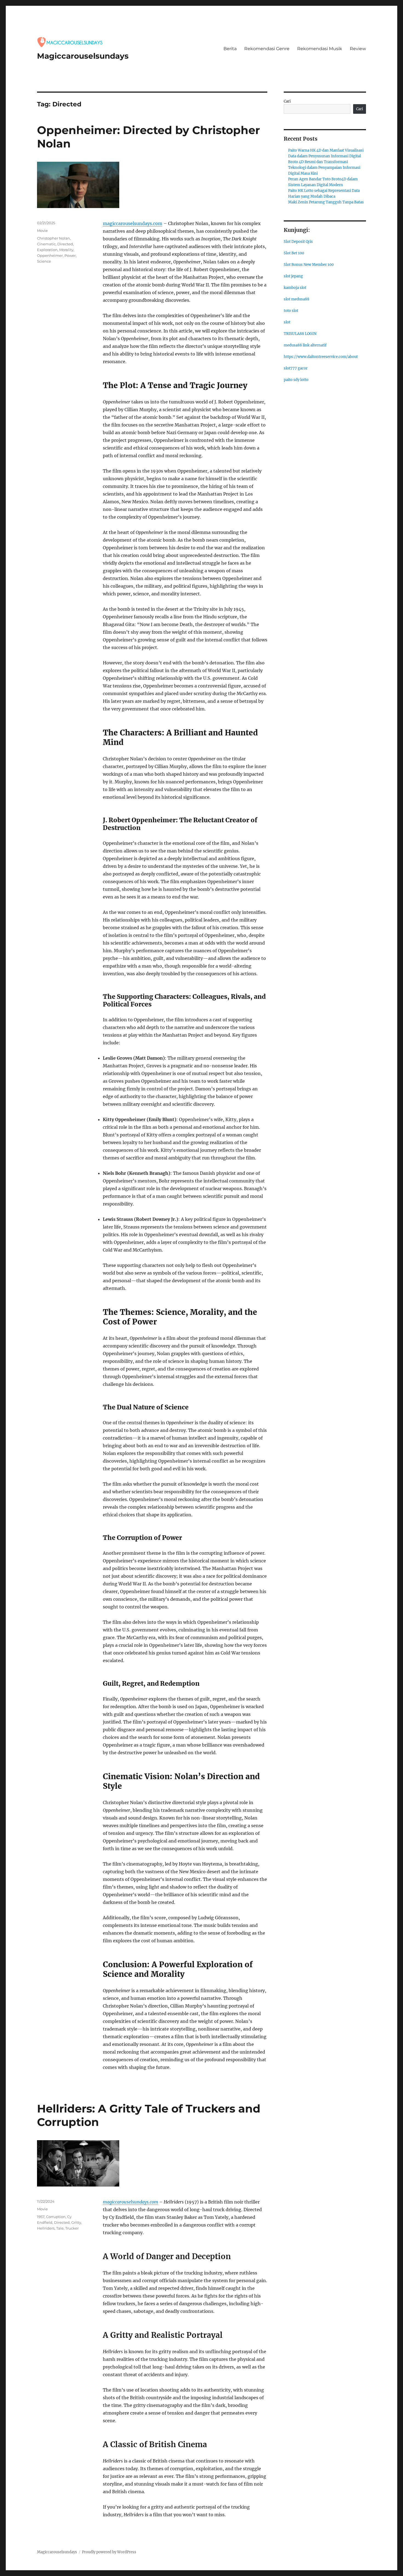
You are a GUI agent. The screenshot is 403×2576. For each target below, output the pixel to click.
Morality (66, 250)
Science (44, 261)
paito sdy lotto (296, 380)
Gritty (76, 2222)
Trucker (72, 2228)
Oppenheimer (50, 255)
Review (358, 49)
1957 (41, 2217)
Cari (287, 101)
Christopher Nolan (53, 238)
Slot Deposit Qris (298, 242)
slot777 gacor (296, 368)
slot (287, 322)
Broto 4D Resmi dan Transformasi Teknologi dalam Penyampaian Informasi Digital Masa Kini (324, 168)
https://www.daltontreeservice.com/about (321, 357)
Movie (42, 231)
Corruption (56, 2217)
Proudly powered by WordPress (109, 2552)
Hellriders (46, 2228)
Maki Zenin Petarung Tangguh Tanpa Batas (326, 202)
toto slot (291, 311)
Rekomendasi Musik (320, 49)
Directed (65, 244)
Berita (230, 49)
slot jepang (293, 276)
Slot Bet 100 (294, 253)
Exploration (47, 250)
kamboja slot (295, 288)
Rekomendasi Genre (267, 49)
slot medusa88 (296, 299)
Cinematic (46, 244)
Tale (60, 2228)
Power (70, 255)
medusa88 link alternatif (305, 345)
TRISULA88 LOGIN (300, 334)
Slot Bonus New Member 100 (309, 265)
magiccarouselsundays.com (133, 223)
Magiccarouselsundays (83, 56)
